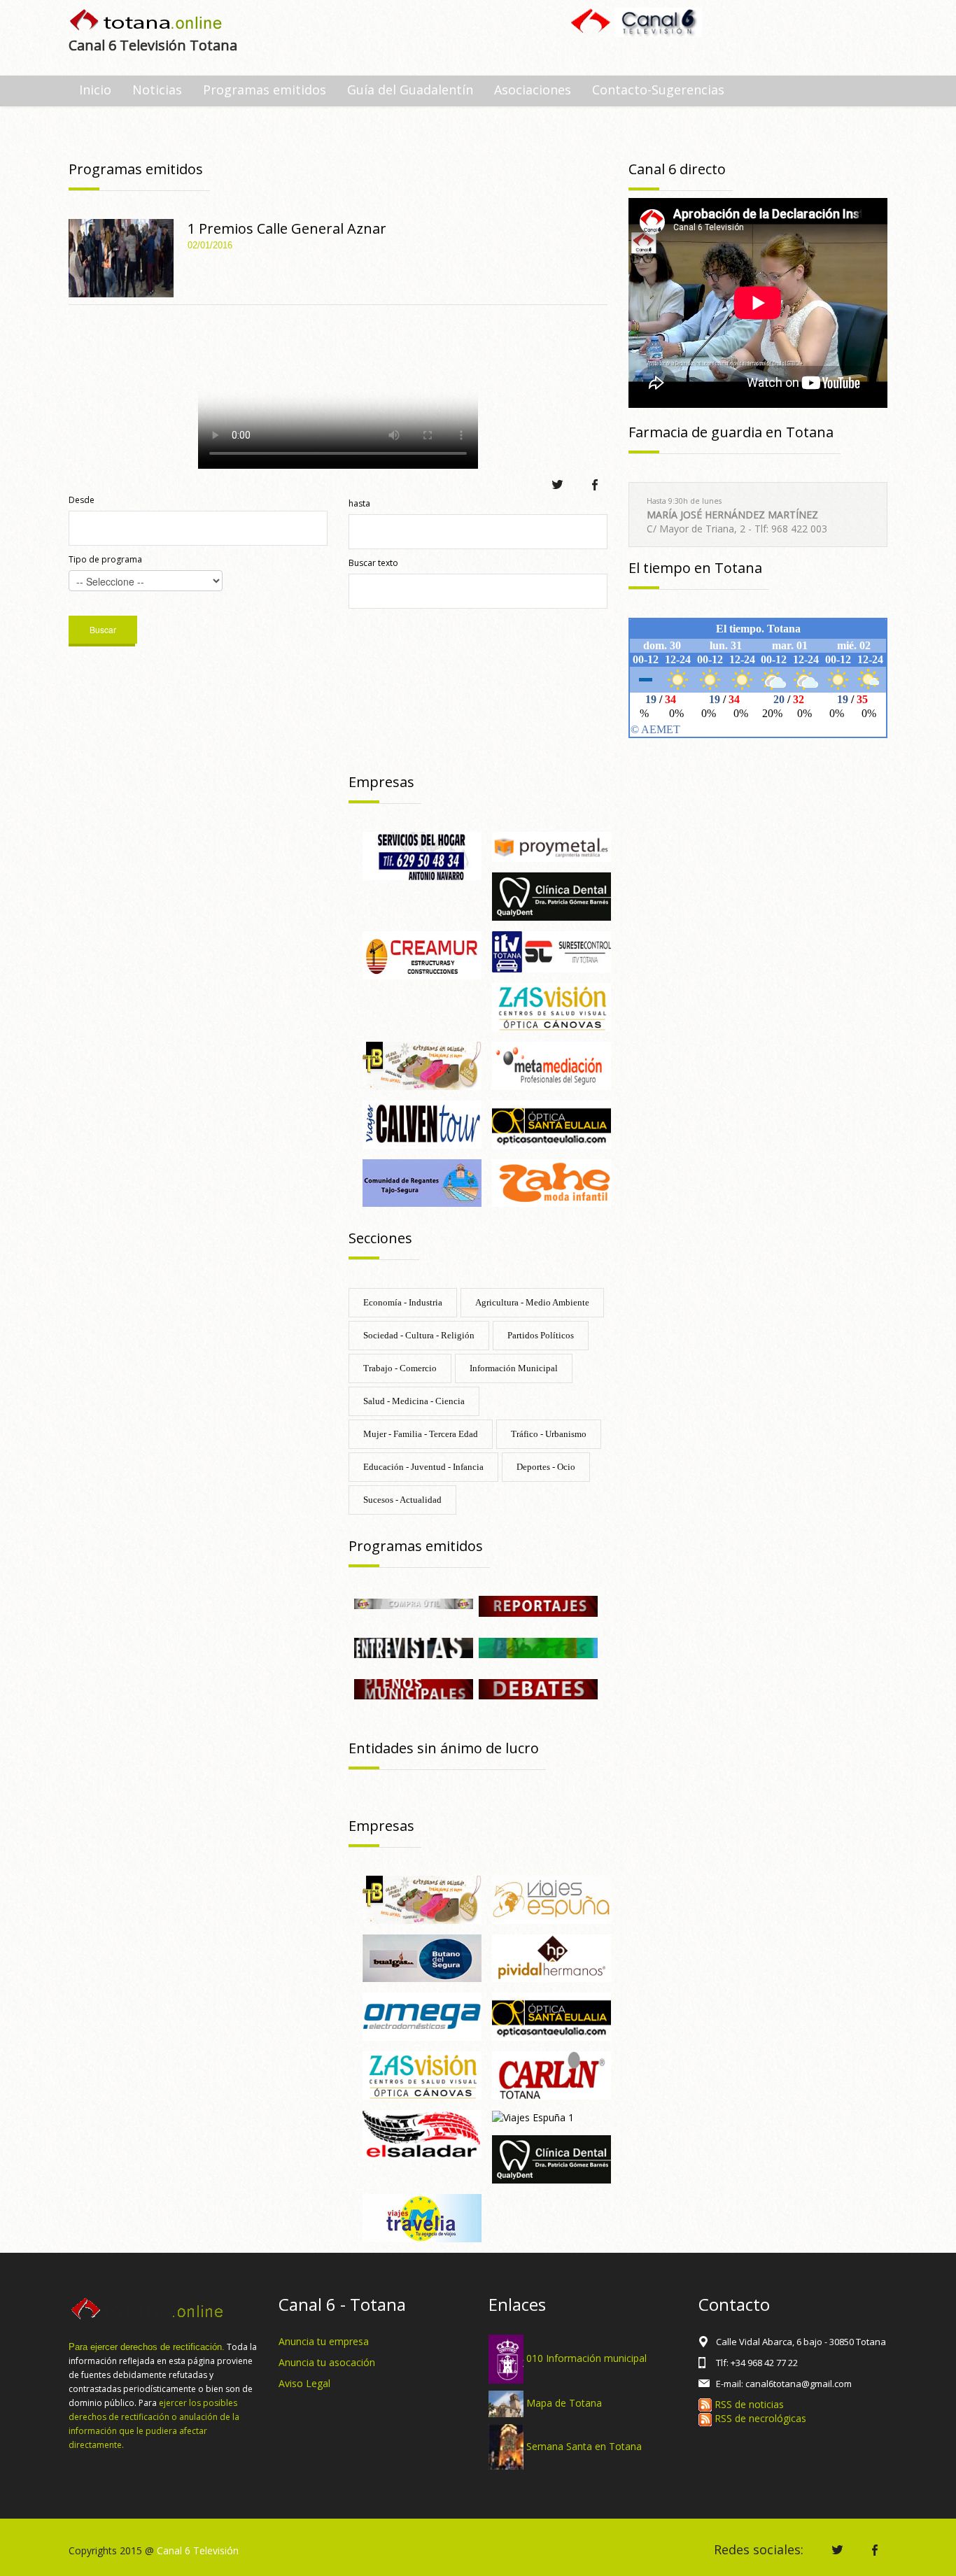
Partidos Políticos (541, 1335)
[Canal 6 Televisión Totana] (147, 21)
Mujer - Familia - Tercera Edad (421, 1434)
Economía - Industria (403, 1302)
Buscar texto (373, 563)
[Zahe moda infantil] (551, 1182)
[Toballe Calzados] (422, 1064)
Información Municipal (514, 1368)
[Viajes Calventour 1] (422, 1123)
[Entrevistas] (414, 1647)
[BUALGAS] (422, 1957)
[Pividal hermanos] (551, 1957)
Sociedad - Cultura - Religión (419, 1335)
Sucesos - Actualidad (402, 1500)
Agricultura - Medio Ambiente (532, 1302)
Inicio (95, 90)
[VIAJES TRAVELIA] (422, 2217)
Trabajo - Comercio (400, 1368)
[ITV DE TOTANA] (551, 950)
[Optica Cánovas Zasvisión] (551, 1006)
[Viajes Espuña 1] (533, 2117)
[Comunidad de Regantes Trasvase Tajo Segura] (422, 1182)
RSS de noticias (748, 2404)
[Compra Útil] (414, 1602)
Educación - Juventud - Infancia (423, 1467)
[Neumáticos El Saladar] (422, 2133)
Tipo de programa (105, 559)
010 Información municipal (586, 2358)
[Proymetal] (551, 845)
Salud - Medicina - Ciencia (414, 1401)
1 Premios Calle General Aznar (287, 228)
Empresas (381, 782)
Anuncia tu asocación (327, 2362)
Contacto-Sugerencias (658, 90)
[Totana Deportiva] (538, 1647)
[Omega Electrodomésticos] (422, 2016)
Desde (82, 500)
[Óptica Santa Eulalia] (551, 1123)
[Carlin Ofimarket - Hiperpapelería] (551, 2074)
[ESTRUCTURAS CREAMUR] (422, 954)
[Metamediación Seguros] (551, 1064)
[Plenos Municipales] (414, 1688)
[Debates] (538, 1688)
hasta (359, 503)
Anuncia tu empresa (324, 2341)
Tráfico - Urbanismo (549, 1434)
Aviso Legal (304, 2383)
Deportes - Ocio (546, 1467)
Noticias (157, 90)
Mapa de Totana (564, 2403)
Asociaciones (533, 90)
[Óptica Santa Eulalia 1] (551, 2016)
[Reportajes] (538, 1605)
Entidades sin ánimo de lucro (444, 1748)
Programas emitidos (265, 90)
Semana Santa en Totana (584, 2446)
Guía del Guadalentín (410, 90)
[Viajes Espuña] (551, 1898)
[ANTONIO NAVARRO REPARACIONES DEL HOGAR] (422, 855)
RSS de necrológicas (759, 2418)
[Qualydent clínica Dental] (551, 896)
